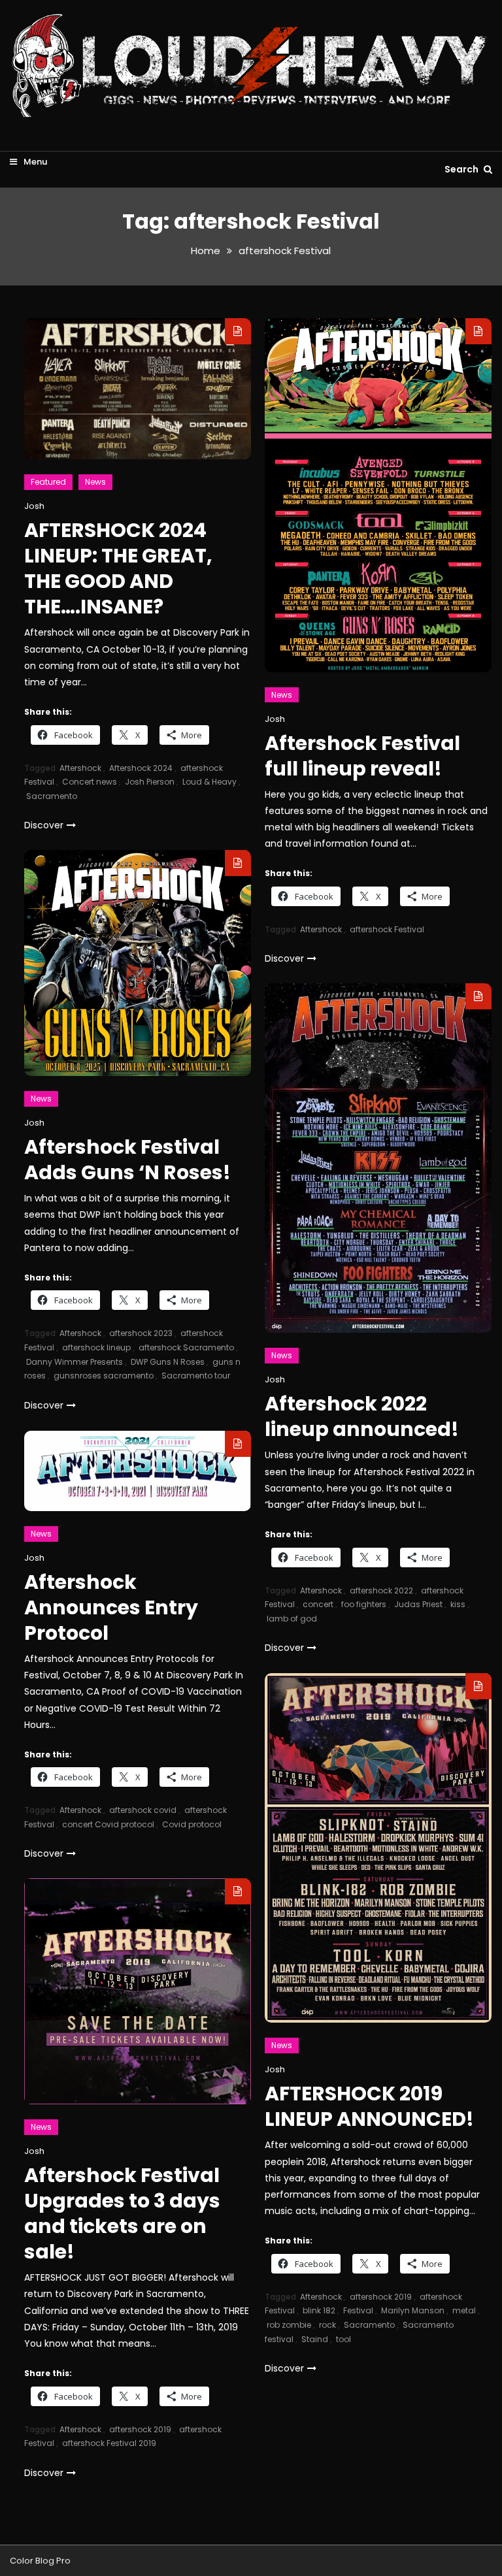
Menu (34, 162)
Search (462, 169)
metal (464, 2310)
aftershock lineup (96, 1347)
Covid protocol (192, 1824)
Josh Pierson (150, 782)
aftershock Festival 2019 (109, 2443)
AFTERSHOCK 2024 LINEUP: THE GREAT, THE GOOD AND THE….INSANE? (118, 568)
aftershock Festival (387, 929)
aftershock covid (143, 1810)
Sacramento (52, 796)
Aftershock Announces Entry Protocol (111, 1607)
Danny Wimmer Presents (75, 1362)
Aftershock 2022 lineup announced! (362, 1416)
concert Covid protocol (108, 1824)
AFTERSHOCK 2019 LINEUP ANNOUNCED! (369, 2106)
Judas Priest (418, 1604)
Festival (358, 2310)
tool (343, 2339)
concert (318, 1604)
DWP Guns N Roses (168, 1362)
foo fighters (364, 1604)
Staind (315, 2339)
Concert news (90, 782)
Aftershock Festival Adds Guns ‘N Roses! (127, 1160)
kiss (458, 1604)
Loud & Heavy (209, 782)
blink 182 (319, 2310)
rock (327, 2325)
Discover (44, 825)
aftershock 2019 (381, 2297)
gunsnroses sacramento (104, 1376)
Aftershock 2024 (141, 768)
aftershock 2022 (381, 1590)
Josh (34, 506)
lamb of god (292, 1619)
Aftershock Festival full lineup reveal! (362, 756)
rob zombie (289, 2325)
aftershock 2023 (141, 1333)
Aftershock (80, 768)
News (95, 482)
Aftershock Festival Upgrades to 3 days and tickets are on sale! (122, 2213)
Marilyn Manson (413, 2310)
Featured (48, 482)
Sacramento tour (196, 1376)
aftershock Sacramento (186, 1347)
